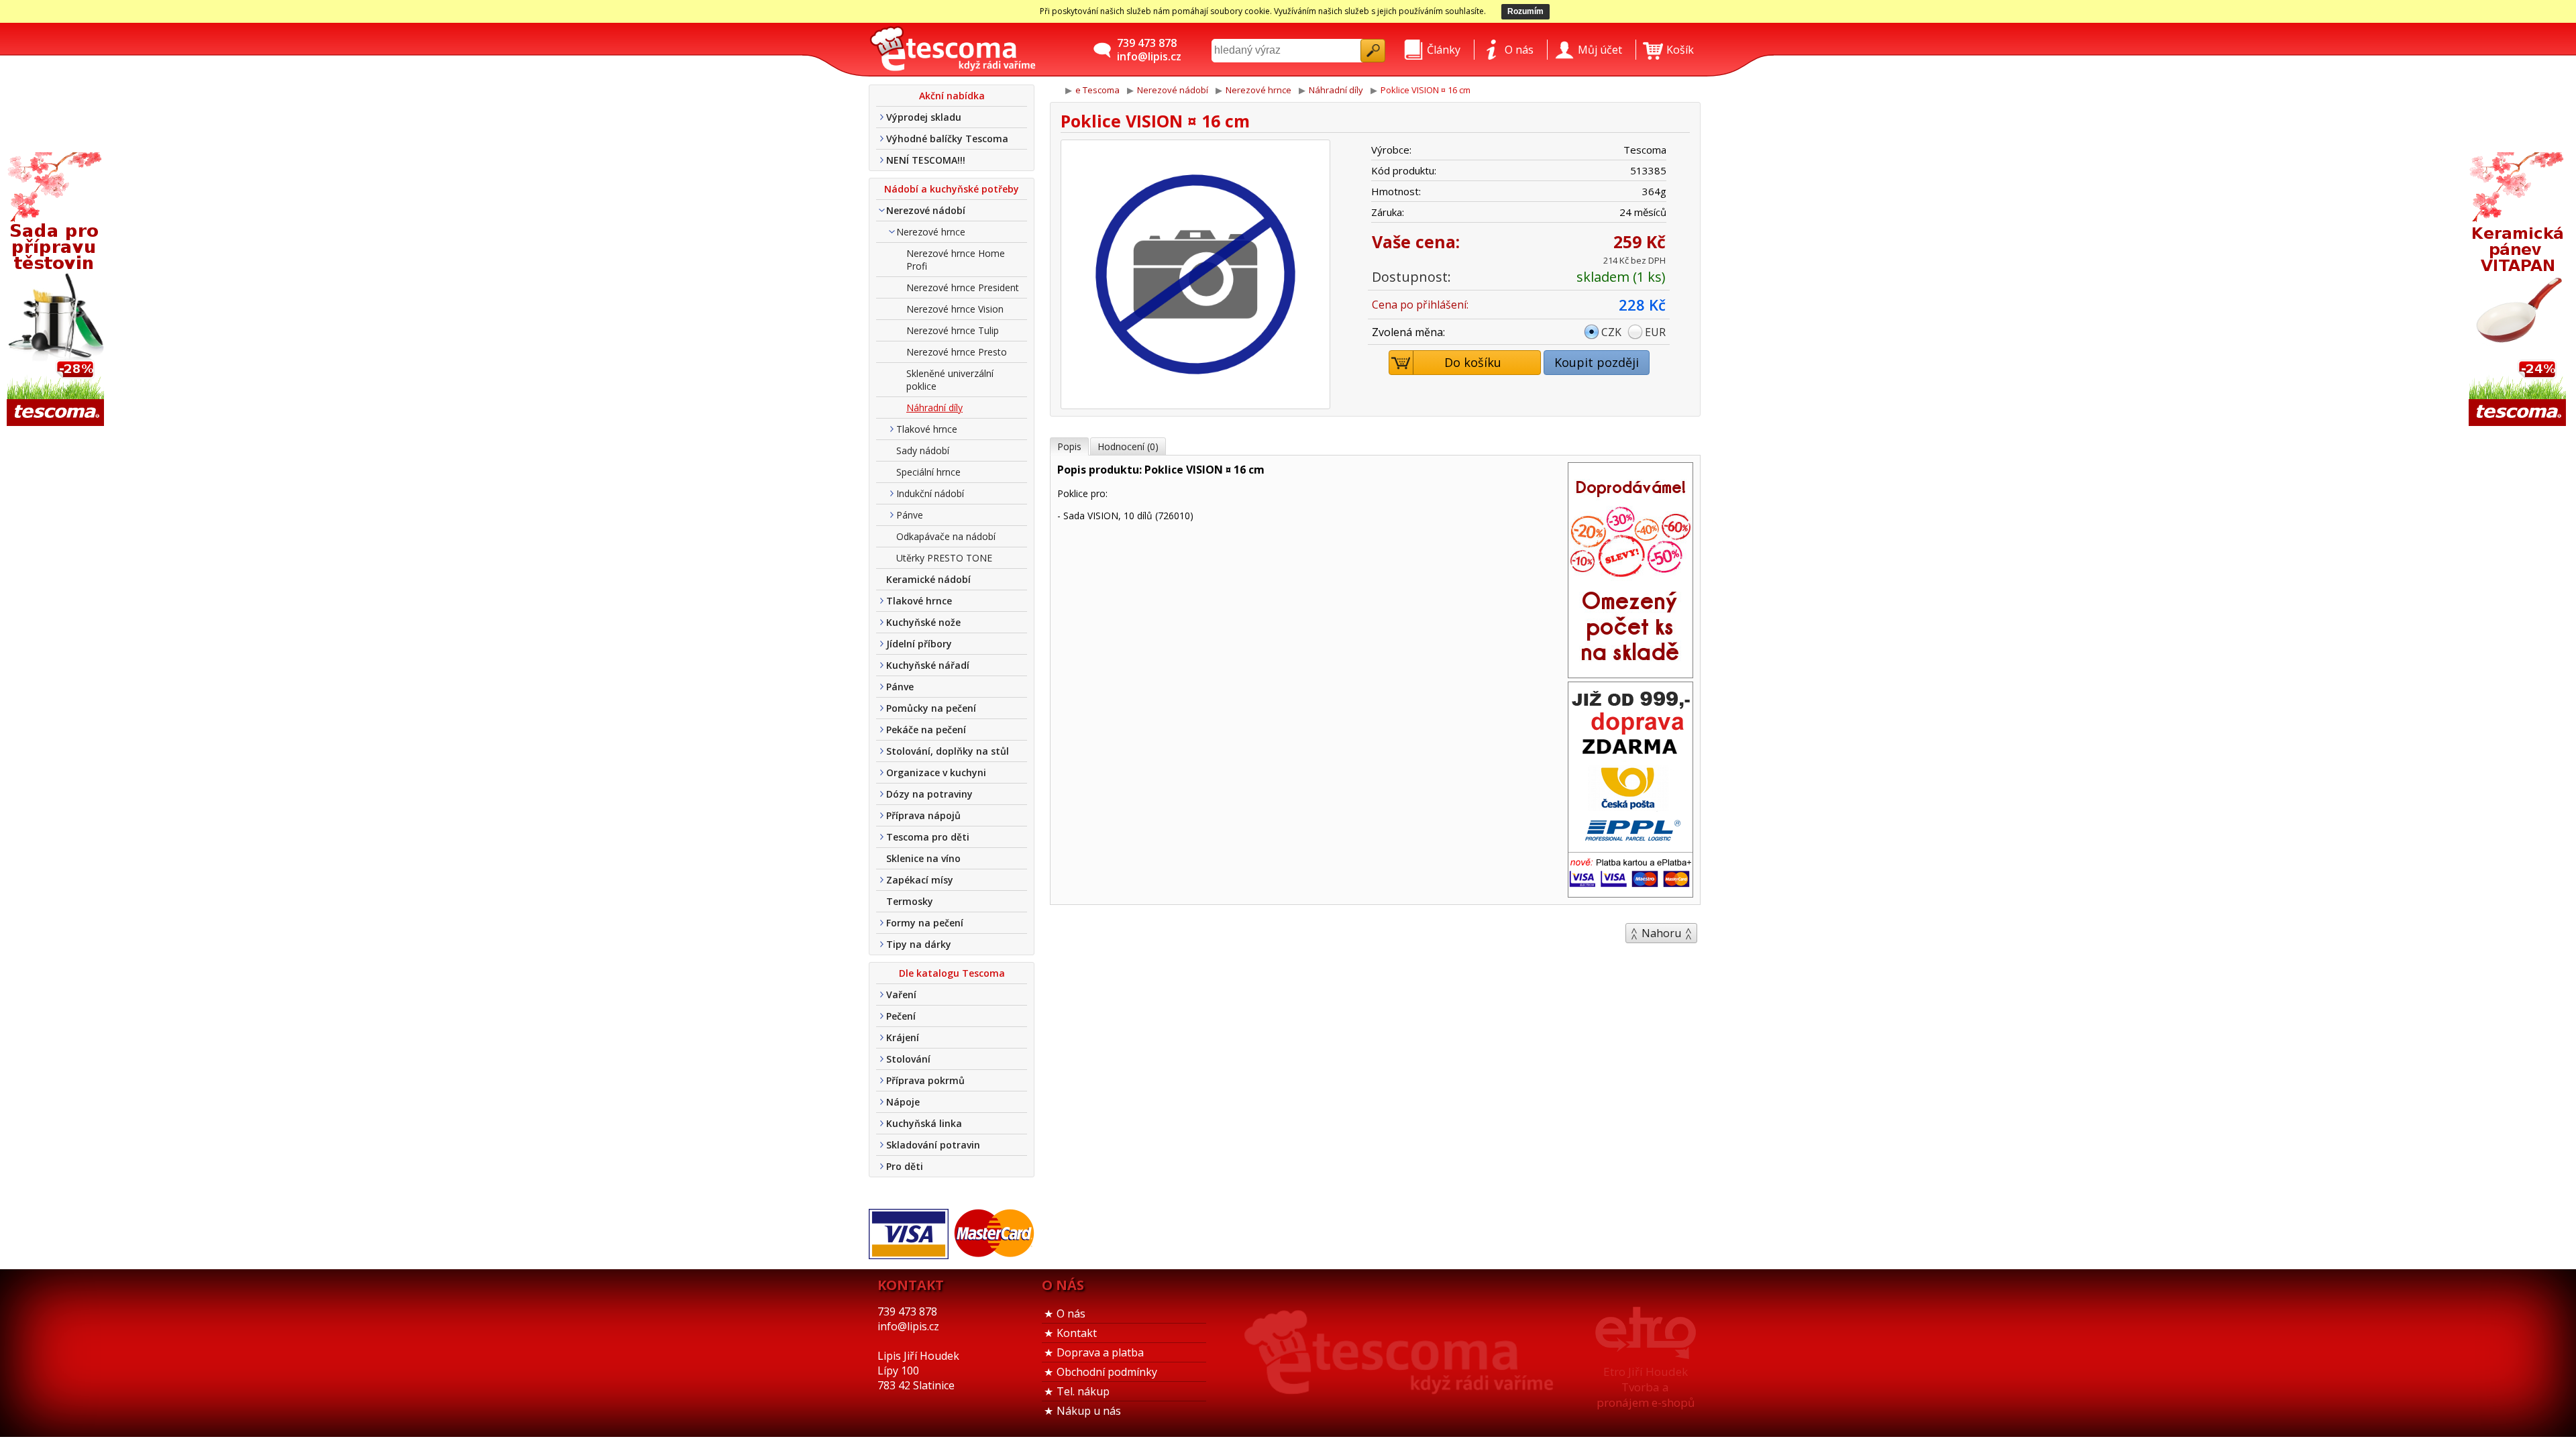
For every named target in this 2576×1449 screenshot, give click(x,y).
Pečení (901, 1016)
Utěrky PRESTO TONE (944, 558)
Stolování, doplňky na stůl (948, 751)
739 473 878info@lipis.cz (1149, 50)
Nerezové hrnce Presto (957, 352)
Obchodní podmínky (1107, 1372)
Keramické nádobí (928, 579)
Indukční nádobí (930, 493)
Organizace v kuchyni (936, 772)
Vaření (901, 995)
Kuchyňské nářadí (928, 665)
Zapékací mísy (920, 880)
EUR (1655, 332)
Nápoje (903, 1102)
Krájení (903, 1037)
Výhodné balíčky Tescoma (947, 139)
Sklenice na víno (923, 858)
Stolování (908, 1059)
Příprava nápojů (923, 815)
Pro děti (905, 1166)
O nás (1071, 1313)
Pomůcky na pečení (931, 708)
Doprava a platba (1100, 1352)
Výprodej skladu (924, 117)
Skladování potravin (933, 1145)
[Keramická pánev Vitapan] (2519, 290)
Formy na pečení (925, 923)
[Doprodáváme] (1630, 674)
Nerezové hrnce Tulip (953, 330)
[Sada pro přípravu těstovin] (57, 290)
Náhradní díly (934, 408)
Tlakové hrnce (927, 429)
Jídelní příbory (919, 644)
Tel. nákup (1083, 1391)
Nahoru (1661, 933)
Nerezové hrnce (931, 232)
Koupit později (1597, 362)
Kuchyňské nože (923, 622)
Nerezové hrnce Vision (955, 309)
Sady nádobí (923, 450)
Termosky (910, 901)
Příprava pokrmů (925, 1080)
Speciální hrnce (928, 472)
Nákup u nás (1089, 1411)
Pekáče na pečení (926, 730)
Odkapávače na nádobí (946, 536)
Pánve (910, 515)
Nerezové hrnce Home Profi (956, 260)
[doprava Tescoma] (1630, 893)
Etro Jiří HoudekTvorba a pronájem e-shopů (1646, 1387)
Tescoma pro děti (928, 837)
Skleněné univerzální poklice (950, 380)
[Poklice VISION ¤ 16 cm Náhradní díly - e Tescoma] (953, 50)
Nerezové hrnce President (963, 287)
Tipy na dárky (919, 944)
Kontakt (1077, 1333)
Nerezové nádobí (926, 210)
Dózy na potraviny (929, 794)
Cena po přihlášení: (1420, 305)
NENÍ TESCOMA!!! (926, 160)
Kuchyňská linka (924, 1123)
